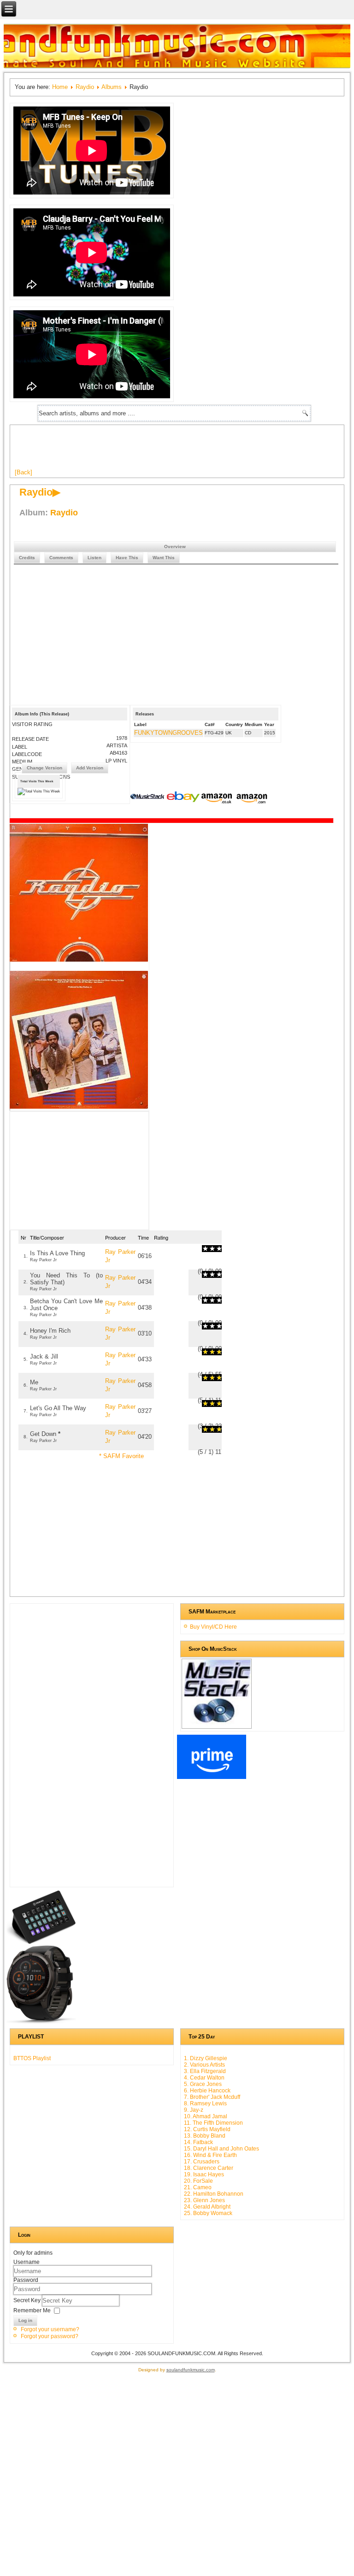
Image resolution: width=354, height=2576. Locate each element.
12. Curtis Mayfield (207, 2129)
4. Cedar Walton (204, 2078)
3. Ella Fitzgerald (205, 2071)
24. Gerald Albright (207, 2207)
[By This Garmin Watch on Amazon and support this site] (41, 2022)
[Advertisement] (183, 450)
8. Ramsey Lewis (205, 2103)
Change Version (44, 768)
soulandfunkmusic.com (191, 2370)
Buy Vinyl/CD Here (213, 1627)
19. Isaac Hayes (204, 2174)
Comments (61, 558)
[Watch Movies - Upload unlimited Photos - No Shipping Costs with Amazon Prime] (212, 1777)
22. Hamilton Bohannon (214, 2194)
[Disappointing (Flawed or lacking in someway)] (209, 1249)
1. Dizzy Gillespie (206, 2058)
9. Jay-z (194, 2110)
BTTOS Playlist (32, 2058)
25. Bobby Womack (208, 2213)
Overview (175, 547)
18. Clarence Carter (209, 2168)
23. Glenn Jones (204, 2200)
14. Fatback (198, 2142)
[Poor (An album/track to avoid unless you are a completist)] (205, 1249)
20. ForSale (198, 2181)
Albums (112, 87)
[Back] (24, 472)
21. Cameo (198, 2187)
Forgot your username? (50, 2329)
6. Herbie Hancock (207, 2091)
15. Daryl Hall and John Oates (221, 2149)
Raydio (85, 87)
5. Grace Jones (203, 2084)
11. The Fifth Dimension (213, 2123)
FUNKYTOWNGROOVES (168, 733)
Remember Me (32, 2310)
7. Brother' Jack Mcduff (212, 2097)
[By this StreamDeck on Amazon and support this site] (41, 1942)
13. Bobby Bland (205, 2136)
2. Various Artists (204, 2065)
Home (60, 87)
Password (26, 2280)
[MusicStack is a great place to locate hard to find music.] (148, 798)
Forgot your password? (50, 2336)
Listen (94, 558)
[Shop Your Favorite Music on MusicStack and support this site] (217, 1725)
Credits (27, 558)
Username (27, 2262)
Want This (164, 558)
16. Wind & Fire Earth (210, 2155)
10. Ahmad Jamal (206, 2116)
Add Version (90, 768)
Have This (127, 558)
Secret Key (28, 2300)
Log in (25, 2320)
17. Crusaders (202, 2162)
